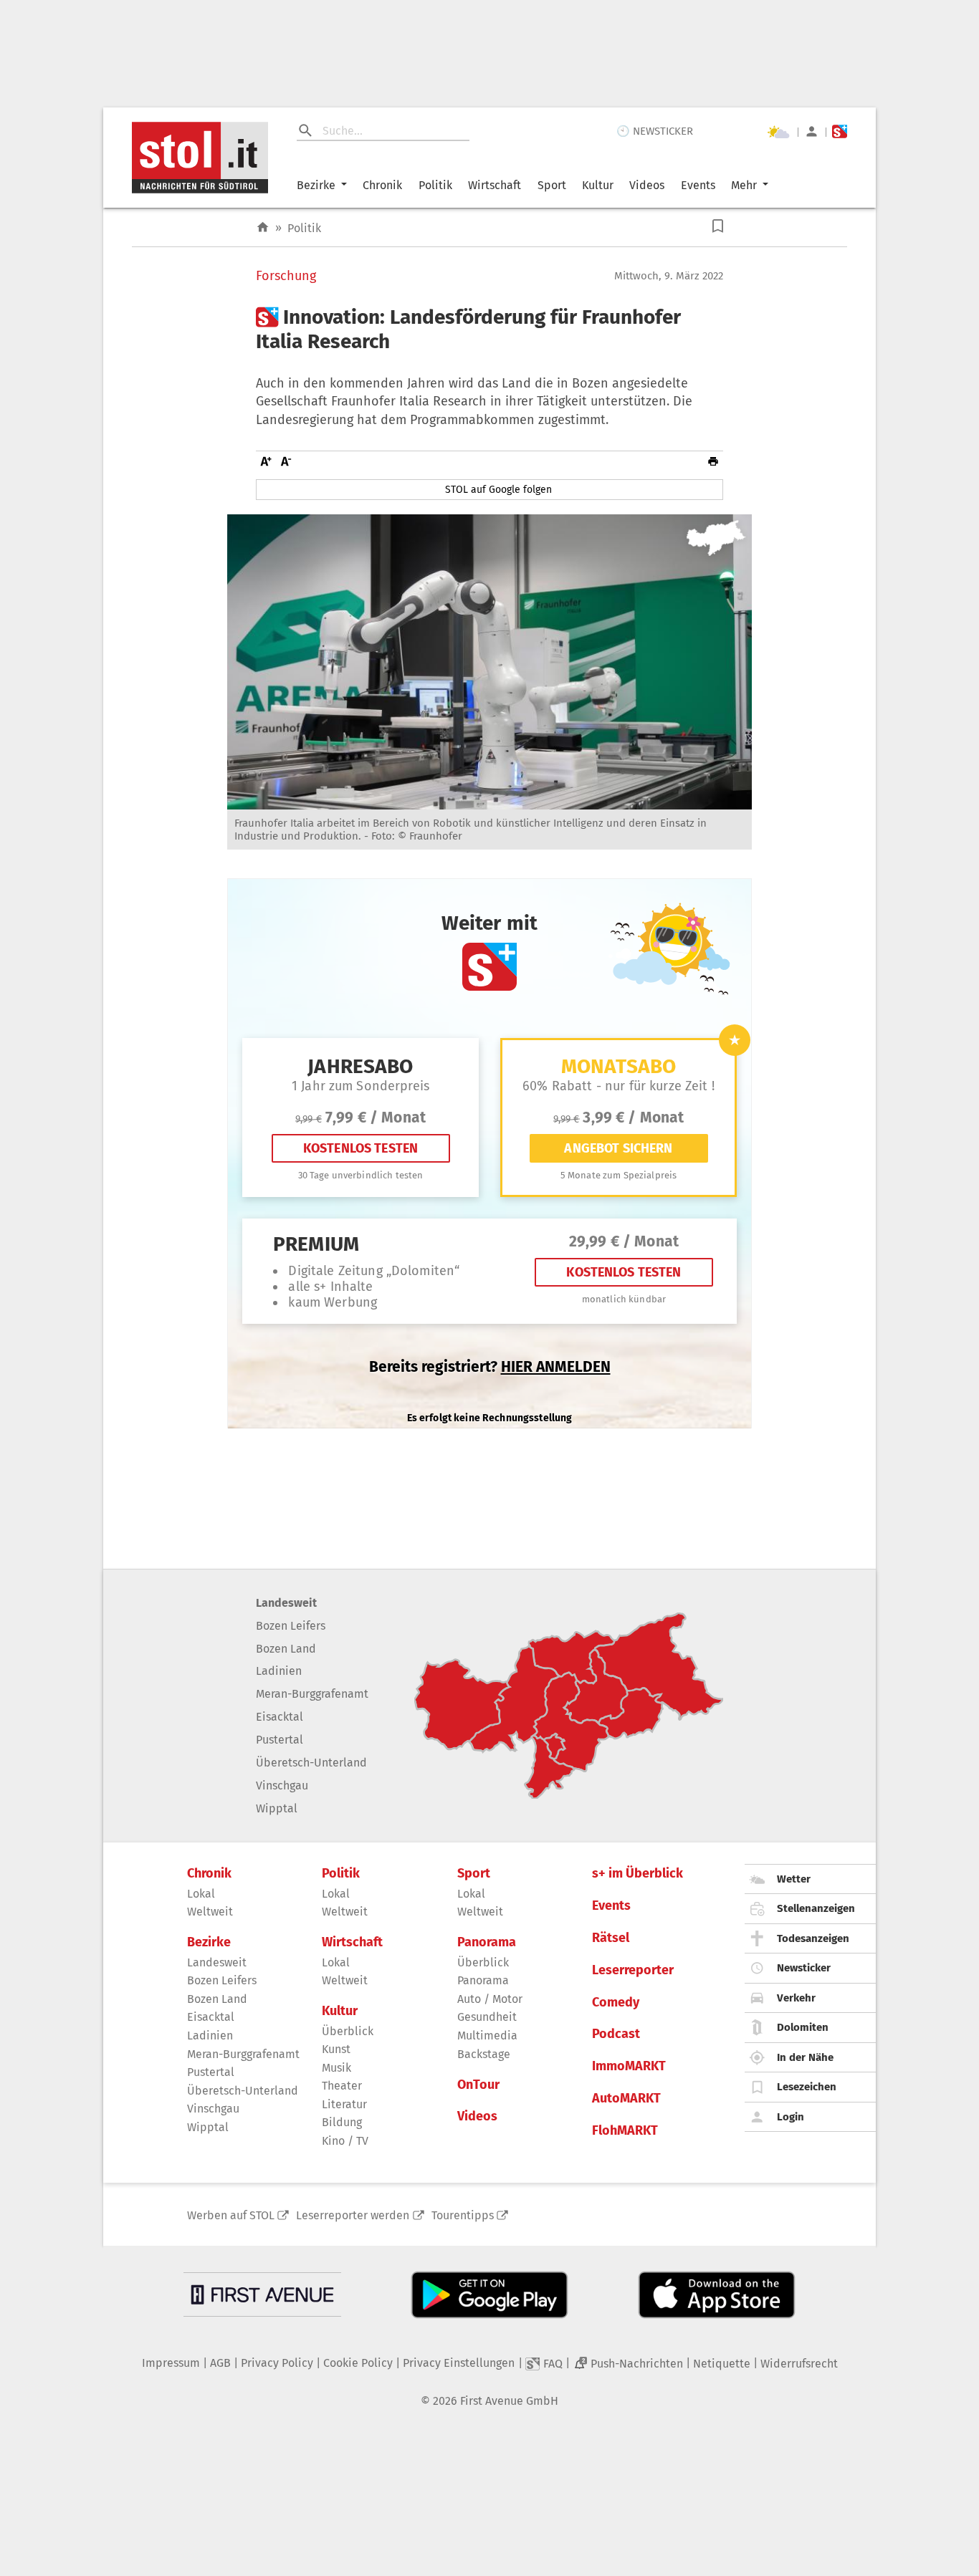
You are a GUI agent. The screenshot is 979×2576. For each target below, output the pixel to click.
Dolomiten (803, 2027)
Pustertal (280, 1740)
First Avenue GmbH (509, 2401)
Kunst (336, 2049)
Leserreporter (633, 1970)
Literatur (344, 2104)
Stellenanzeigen (816, 1908)
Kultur (598, 185)
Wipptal (277, 1808)
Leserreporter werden (353, 2215)
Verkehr (796, 1998)
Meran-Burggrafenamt (312, 1694)
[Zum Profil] (812, 131)
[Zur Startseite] (263, 227)
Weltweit (210, 1912)
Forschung (286, 276)
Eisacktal (280, 1717)
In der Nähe (805, 2057)
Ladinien (279, 1671)
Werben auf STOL (231, 2215)
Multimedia (487, 2036)
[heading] (489, 329)
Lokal (201, 1894)
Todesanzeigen (813, 1938)
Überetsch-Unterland (311, 1763)
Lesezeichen (807, 2087)
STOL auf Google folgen (498, 490)
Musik (336, 2068)
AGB (220, 2363)
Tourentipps (463, 2215)
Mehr (744, 185)
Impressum (171, 2363)
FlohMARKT (625, 2131)
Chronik (382, 185)
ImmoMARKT (629, 2066)
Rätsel (611, 1938)
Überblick (348, 2031)
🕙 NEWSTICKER (655, 131)
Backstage (484, 2054)
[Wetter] (778, 132)
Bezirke (316, 185)
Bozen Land (286, 1649)
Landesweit (286, 1603)
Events (698, 185)
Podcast (616, 2034)
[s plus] (840, 131)
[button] (718, 226)
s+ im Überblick (637, 1874)
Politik (435, 185)
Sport (552, 185)
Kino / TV (345, 2141)
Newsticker (804, 1968)
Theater (342, 2086)
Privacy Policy (277, 2363)
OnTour (478, 2085)
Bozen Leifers (291, 1626)
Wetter (794, 1879)
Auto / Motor (490, 1999)
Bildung (342, 2122)
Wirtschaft (495, 185)
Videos (647, 185)
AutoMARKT (626, 2099)
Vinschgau (282, 1786)
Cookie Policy (358, 2363)
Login (791, 2117)
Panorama (487, 1942)
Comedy (616, 2003)
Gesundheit (487, 2017)
